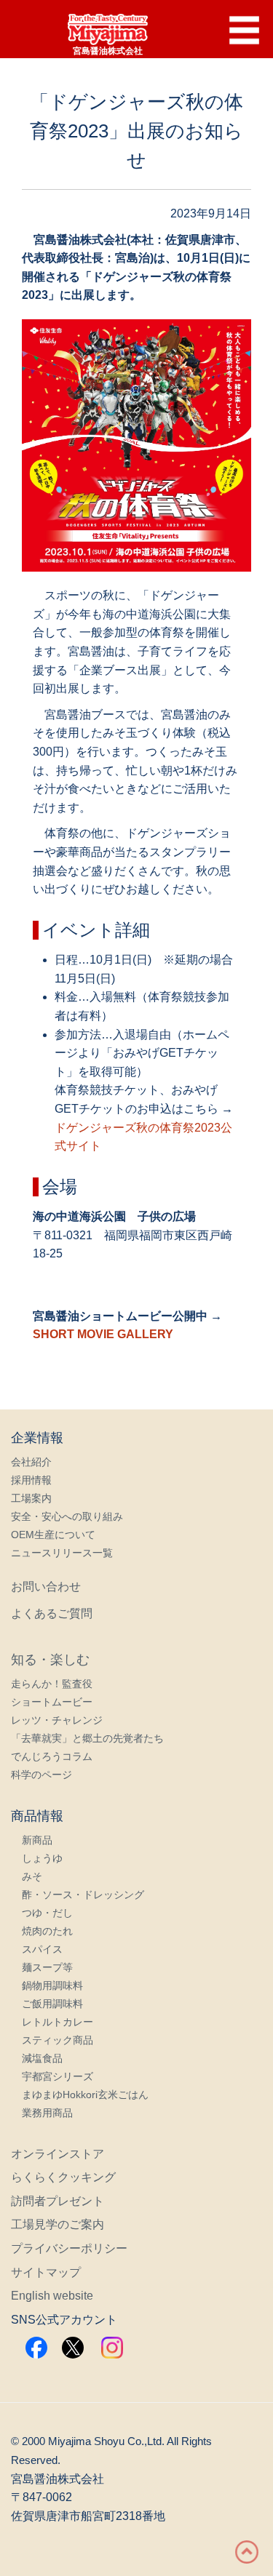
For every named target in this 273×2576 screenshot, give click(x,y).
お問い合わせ (46, 1587)
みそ (32, 1876)
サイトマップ (46, 2272)
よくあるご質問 (52, 1613)
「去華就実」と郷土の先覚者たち (87, 1738)
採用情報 (31, 1480)
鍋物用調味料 (52, 1985)
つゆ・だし (47, 1913)
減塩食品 (42, 2058)
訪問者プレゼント (58, 2201)
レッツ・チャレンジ (57, 1720)
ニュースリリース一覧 (62, 1553)
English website (52, 2296)
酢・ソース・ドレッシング (83, 1895)
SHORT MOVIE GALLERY (103, 1334)
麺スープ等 (47, 1967)
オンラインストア (58, 2154)
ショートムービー (52, 1702)
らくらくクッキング (63, 2177)
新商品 (37, 1840)
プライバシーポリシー (69, 2248)
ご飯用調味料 (52, 2004)
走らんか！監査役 (52, 1684)
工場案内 (31, 1498)
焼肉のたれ (47, 1931)
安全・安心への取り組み (67, 1516)
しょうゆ (42, 1858)
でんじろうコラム (52, 1756)
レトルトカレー (58, 2022)
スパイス (42, 1949)
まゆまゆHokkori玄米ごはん (85, 2095)
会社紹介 (31, 1462)
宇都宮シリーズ (58, 2076)
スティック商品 (58, 2040)
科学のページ (41, 1775)
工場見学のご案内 (58, 2224)
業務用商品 (47, 2113)
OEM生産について (53, 1535)
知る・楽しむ (50, 1660)
